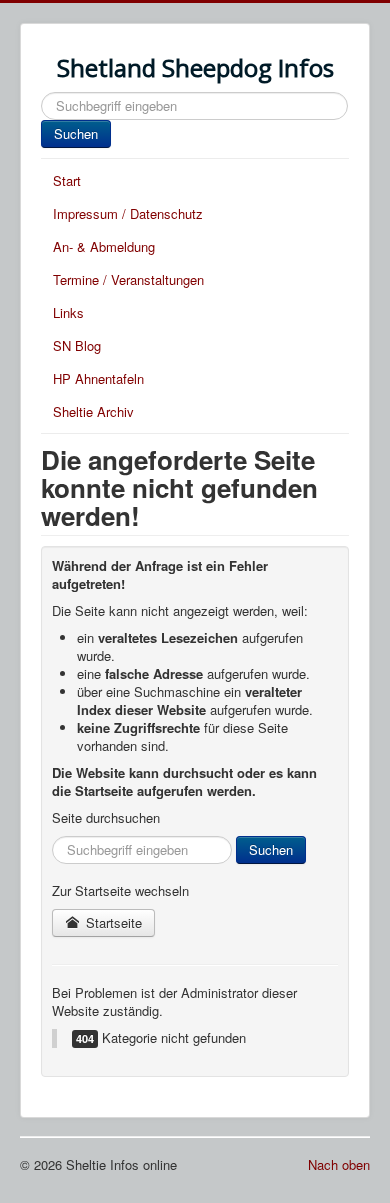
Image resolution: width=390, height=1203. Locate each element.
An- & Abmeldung (104, 246)
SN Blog (77, 345)
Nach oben (339, 1164)
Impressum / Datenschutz (128, 213)
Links (68, 312)
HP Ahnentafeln (98, 378)
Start (67, 180)
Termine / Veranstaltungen (128, 279)
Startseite (112, 922)
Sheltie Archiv (93, 411)
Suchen (76, 133)
